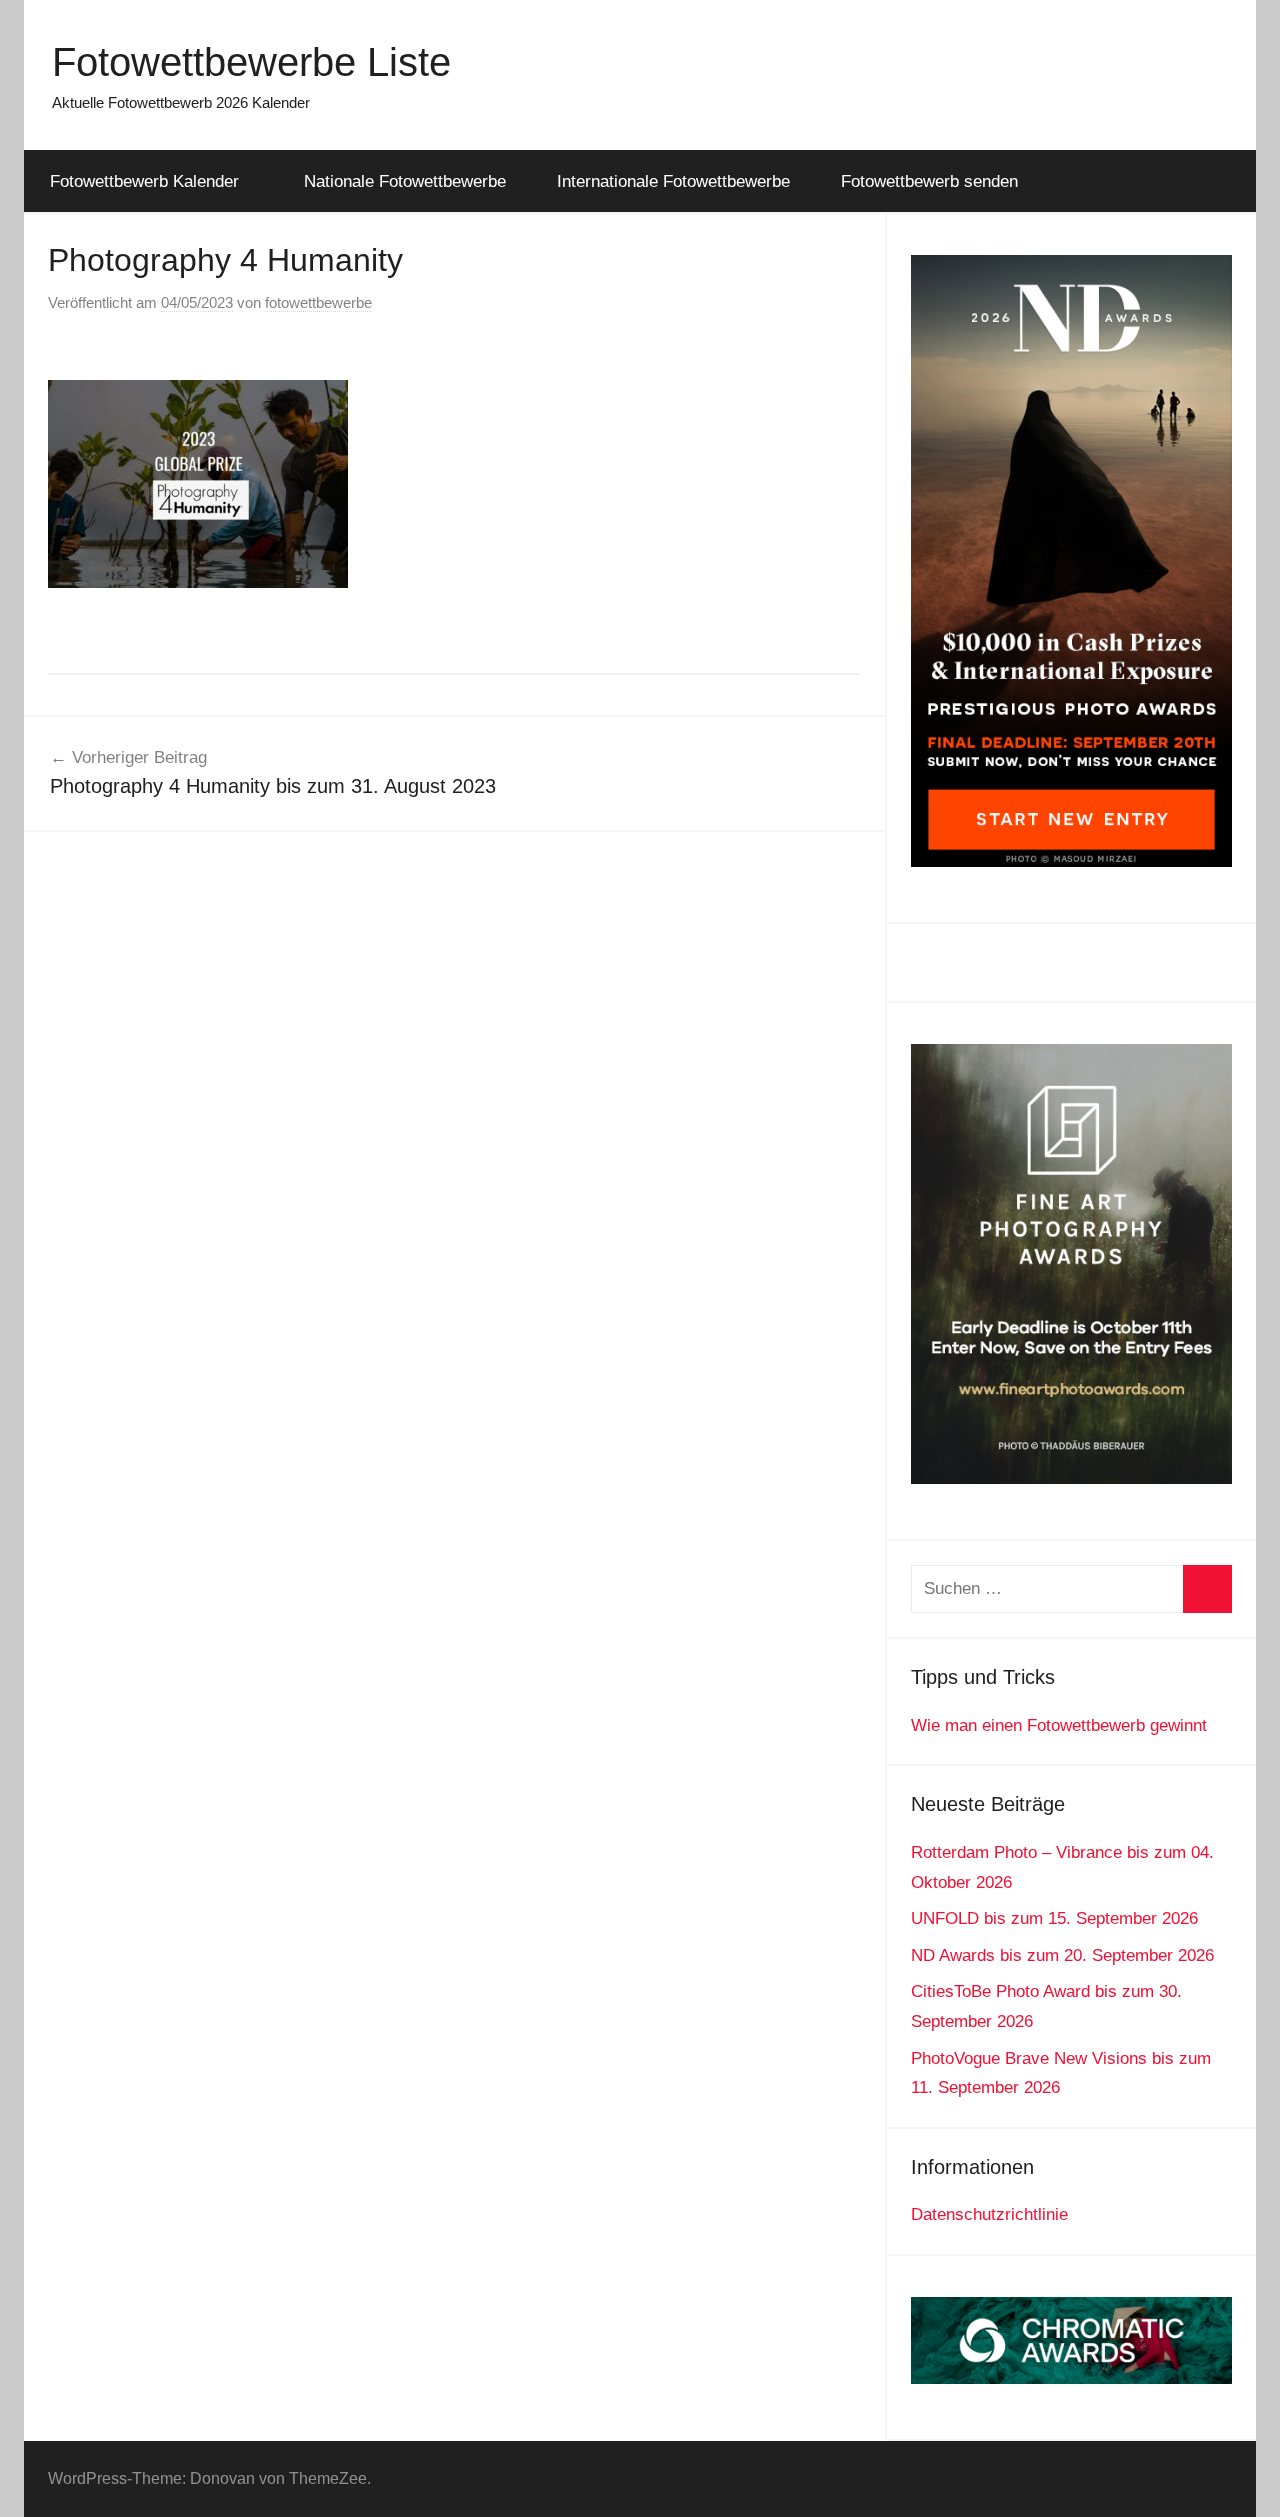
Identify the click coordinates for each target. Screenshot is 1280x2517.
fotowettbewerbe (318, 302)
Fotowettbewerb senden (929, 181)
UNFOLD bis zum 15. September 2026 (1054, 1918)
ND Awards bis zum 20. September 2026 (1062, 1955)
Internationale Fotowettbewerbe (673, 181)
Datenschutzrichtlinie (989, 2214)
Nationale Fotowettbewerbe (405, 181)
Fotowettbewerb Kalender (144, 181)
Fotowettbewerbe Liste (251, 62)
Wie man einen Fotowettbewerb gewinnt (1059, 1725)
